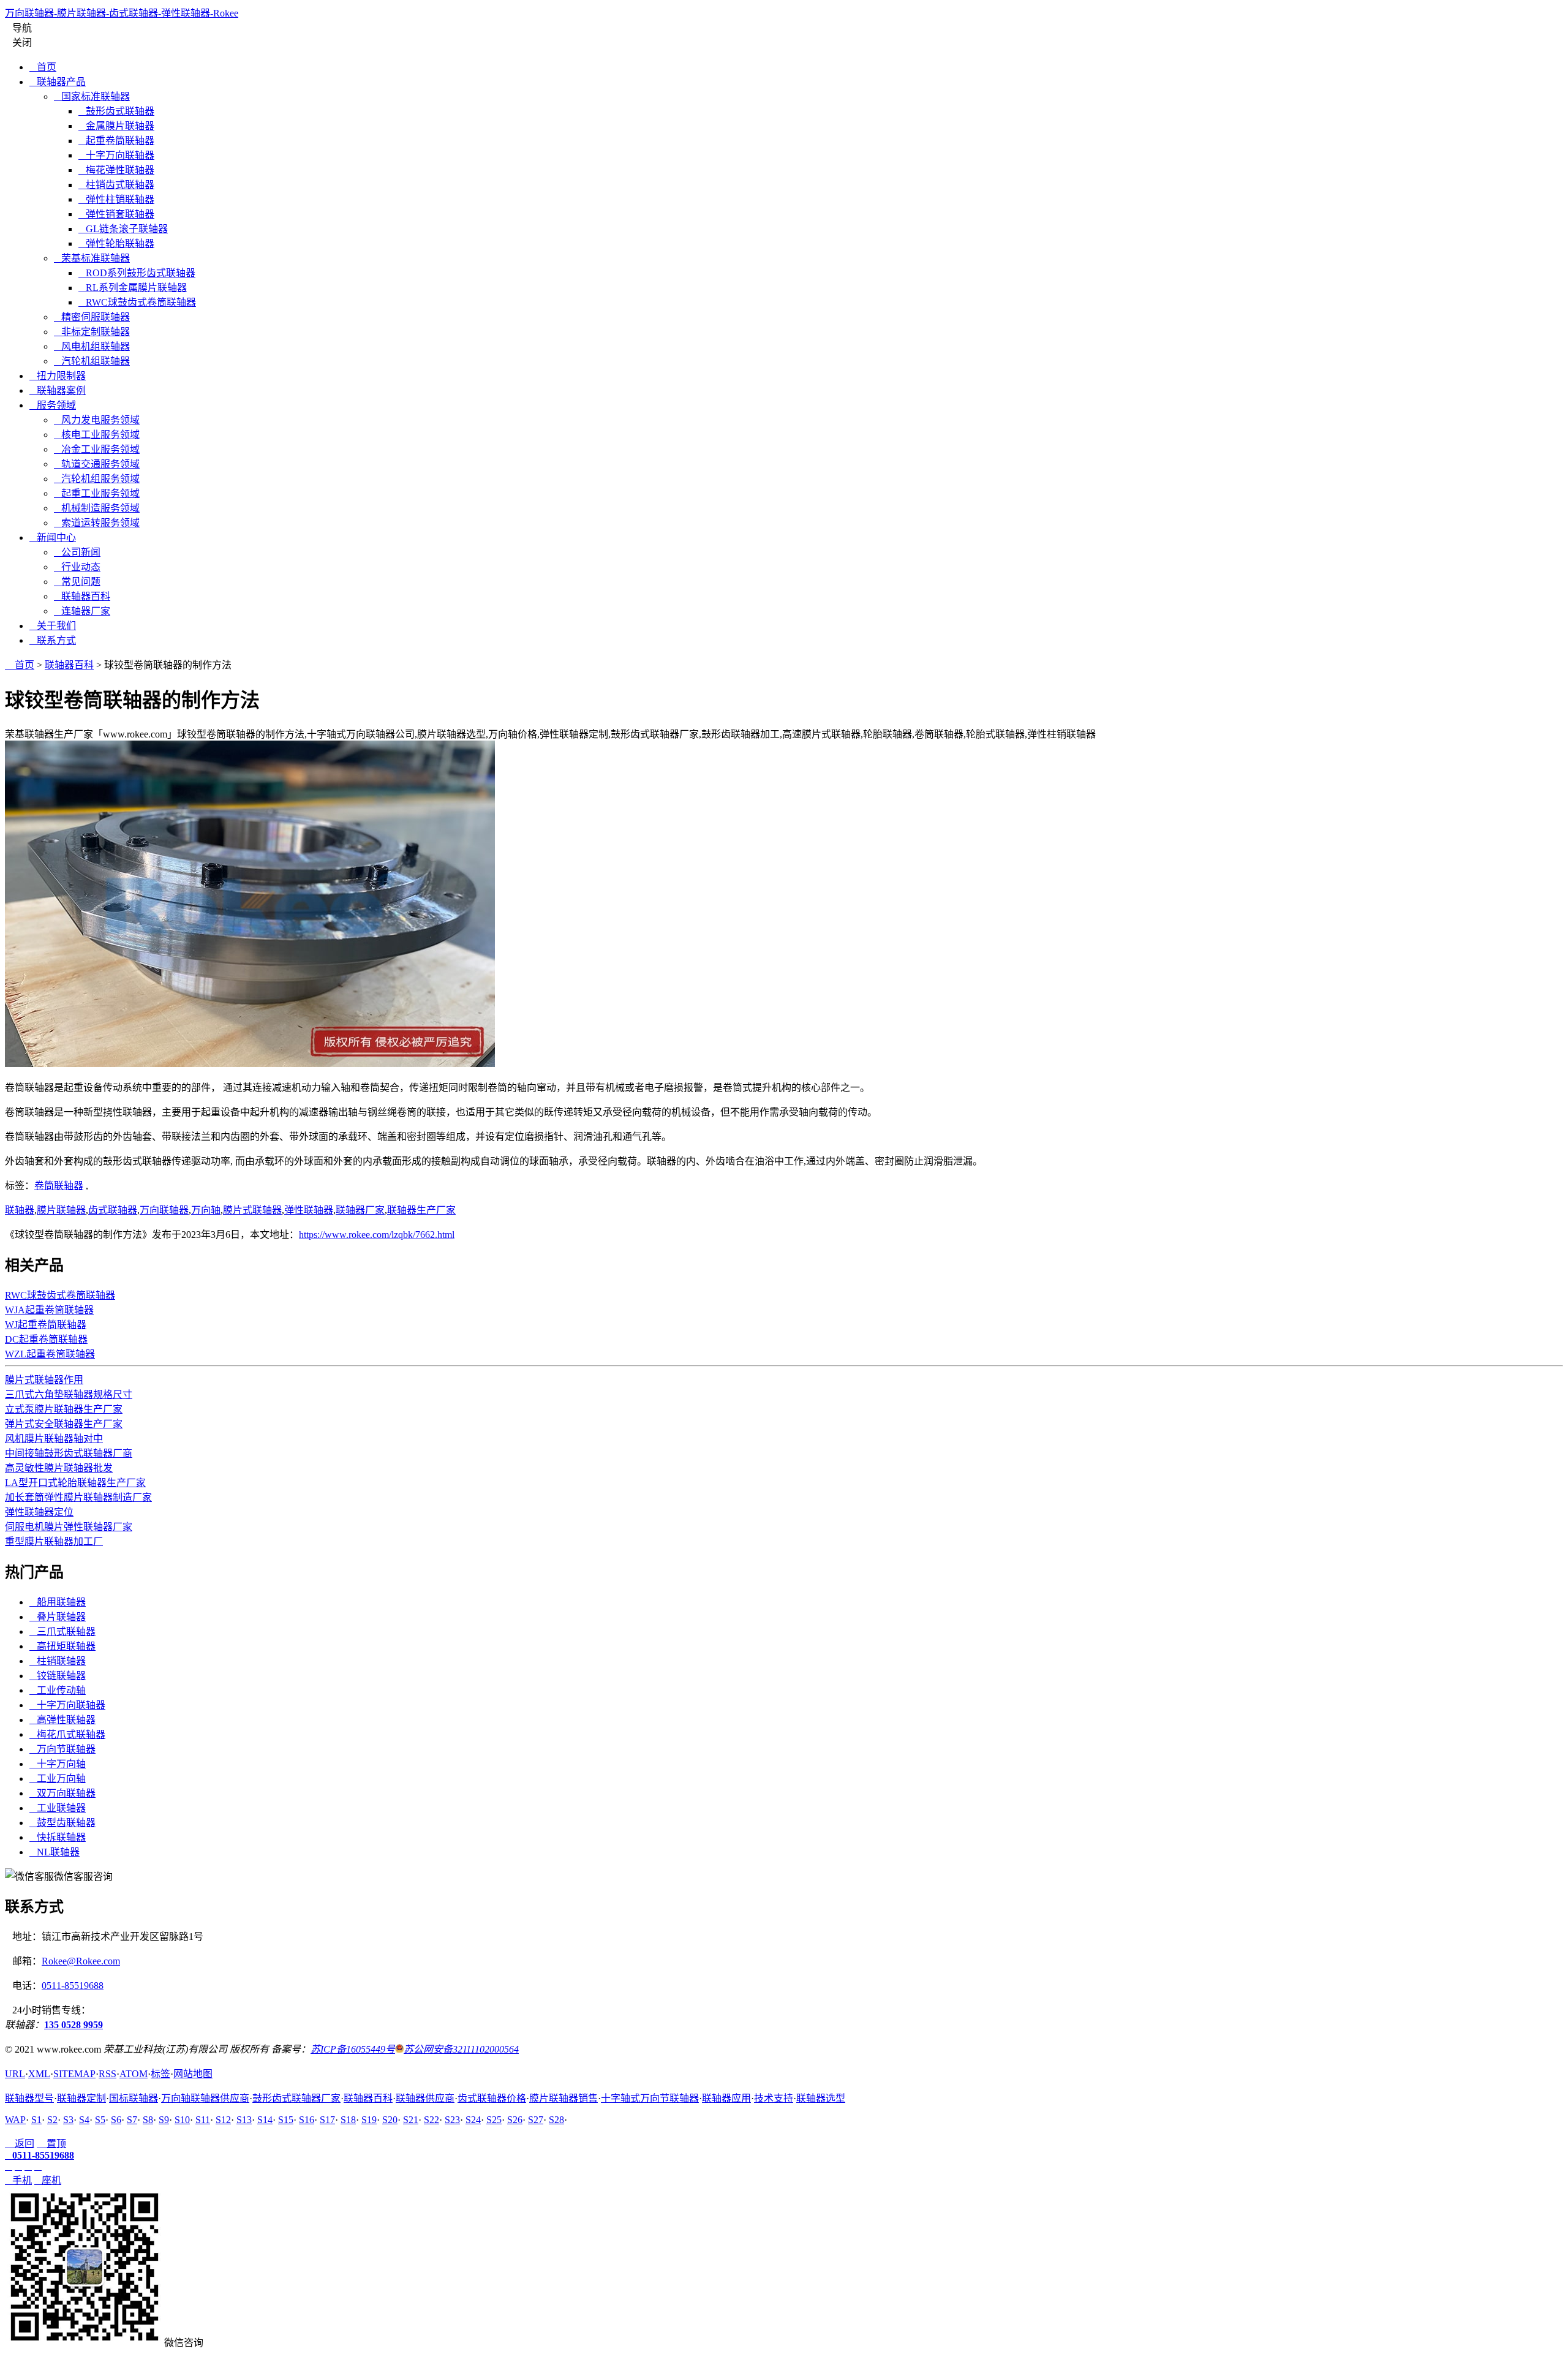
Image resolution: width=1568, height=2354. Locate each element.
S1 (36, 2120)
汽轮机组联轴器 (92, 361)
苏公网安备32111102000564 (461, 2049)
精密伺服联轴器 (92, 317)
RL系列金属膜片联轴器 (133, 288)
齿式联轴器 (113, 1210)
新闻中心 (53, 538)
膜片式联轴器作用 (44, 1380)
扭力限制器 (58, 376)
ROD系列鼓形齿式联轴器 (137, 273)
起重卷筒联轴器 (116, 141)
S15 (286, 2120)
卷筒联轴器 (59, 1186)
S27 (536, 2120)
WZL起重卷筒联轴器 (50, 1354)
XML (39, 2074)
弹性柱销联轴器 (116, 199)
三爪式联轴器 (62, 1632)
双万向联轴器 (62, 1793)
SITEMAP (74, 2074)
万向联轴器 (164, 1210)
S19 (369, 2120)
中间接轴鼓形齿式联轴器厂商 (69, 1453)
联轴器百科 (82, 596)
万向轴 (206, 1210)
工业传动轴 (58, 1690)
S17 (327, 2120)
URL (15, 2074)
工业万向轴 (58, 1779)
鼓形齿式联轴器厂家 (296, 2098)
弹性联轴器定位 (39, 1512)
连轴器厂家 (82, 611)
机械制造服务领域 (97, 508)
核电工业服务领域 (97, 435)
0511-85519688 (73, 1986)
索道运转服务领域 (97, 523)
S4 (84, 2120)
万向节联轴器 (62, 1749)
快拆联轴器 (58, 1837)
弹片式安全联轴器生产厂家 (64, 1424)
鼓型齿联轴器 (62, 1823)
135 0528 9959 (73, 2025)
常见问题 (77, 582)
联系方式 (53, 640)
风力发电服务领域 (97, 420)
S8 (148, 2120)
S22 (432, 2120)
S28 (556, 2120)
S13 (244, 2120)
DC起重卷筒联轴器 (46, 1339)
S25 (494, 2120)
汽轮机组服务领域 (97, 479)
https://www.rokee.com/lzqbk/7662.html (377, 1235)
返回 (20, 2144)
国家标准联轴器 (92, 96)
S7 (132, 2120)
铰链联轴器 (58, 1676)
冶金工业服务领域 (97, 449)
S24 (473, 2120)
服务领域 (53, 405)
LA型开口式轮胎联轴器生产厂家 (75, 1483)
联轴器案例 (58, 390)
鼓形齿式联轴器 (116, 111)
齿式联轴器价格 (492, 2098)
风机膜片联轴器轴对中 (54, 1439)
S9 (164, 2120)
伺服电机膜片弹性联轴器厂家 (69, 1527)
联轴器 (20, 1210)
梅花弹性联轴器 (116, 170)
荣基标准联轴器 (92, 258)
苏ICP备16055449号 (353, 2049)
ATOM (134, 2074)
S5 (100, 2120)
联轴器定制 (81, 2098)
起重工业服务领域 (97, 493)
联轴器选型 (821, 2098)
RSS (107, 2074)
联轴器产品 (58, 82)
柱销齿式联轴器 (116, 185)
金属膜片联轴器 (116, 126)
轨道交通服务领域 (97, 464)
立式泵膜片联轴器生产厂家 (64, 1409)
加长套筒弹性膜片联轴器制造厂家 (78, 1497)
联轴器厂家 (360, 1210)
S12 (223, 2120)
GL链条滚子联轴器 (123, 229)
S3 (68, 2120)
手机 (18, 2180)
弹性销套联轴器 (116, 214)
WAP (15, 2120)
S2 (52, 2120)
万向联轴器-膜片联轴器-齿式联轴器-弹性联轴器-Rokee (122, 13)
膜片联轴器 (61, 1210)
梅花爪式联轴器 (67, 1734)
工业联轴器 (58, 1808)
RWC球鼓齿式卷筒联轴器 (137, 302)
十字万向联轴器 (116, 155)
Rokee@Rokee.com (81, 1961)
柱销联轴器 (58, 1661)
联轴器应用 (726, 2098)
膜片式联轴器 (252, 1210)
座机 (48, 2180)
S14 (265, 2120)
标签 (160, 2074)
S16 (307, 2120)
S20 (390, 2120)
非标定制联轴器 (92, 332)
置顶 (51, 2144)
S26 (515, 2120)
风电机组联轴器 (92, 346)
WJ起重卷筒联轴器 (46, 1325)
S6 (116, 2120)
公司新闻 (77, 552)
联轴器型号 (29, 2098)
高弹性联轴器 (62, 1720)
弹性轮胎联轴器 (116, 243)
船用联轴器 (58, 1602)
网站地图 (193, 2074)
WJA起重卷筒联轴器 (49, 1310)
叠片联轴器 (58, 1617)
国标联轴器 (134, 2098)
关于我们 (53, 626)
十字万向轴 (58, 1764)
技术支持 (774, 2098)
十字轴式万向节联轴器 (650, 2098)
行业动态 (77, 567)
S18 (348, 2120)
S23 (452, 2120)
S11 (203, 2120)
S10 (182, 2120)
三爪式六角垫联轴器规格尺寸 (69, 1394)
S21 (411, 2120)
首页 (43, 67)
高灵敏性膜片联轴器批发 (59, 1468)
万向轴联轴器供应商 (205, 2098)
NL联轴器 (55, 1852)
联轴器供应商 (425, 2098)
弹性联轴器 (309, 1210)
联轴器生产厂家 (421, 1210)
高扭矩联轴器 (62, 1646)
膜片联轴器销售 (563, 2098)
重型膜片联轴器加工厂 (54, 1541)
